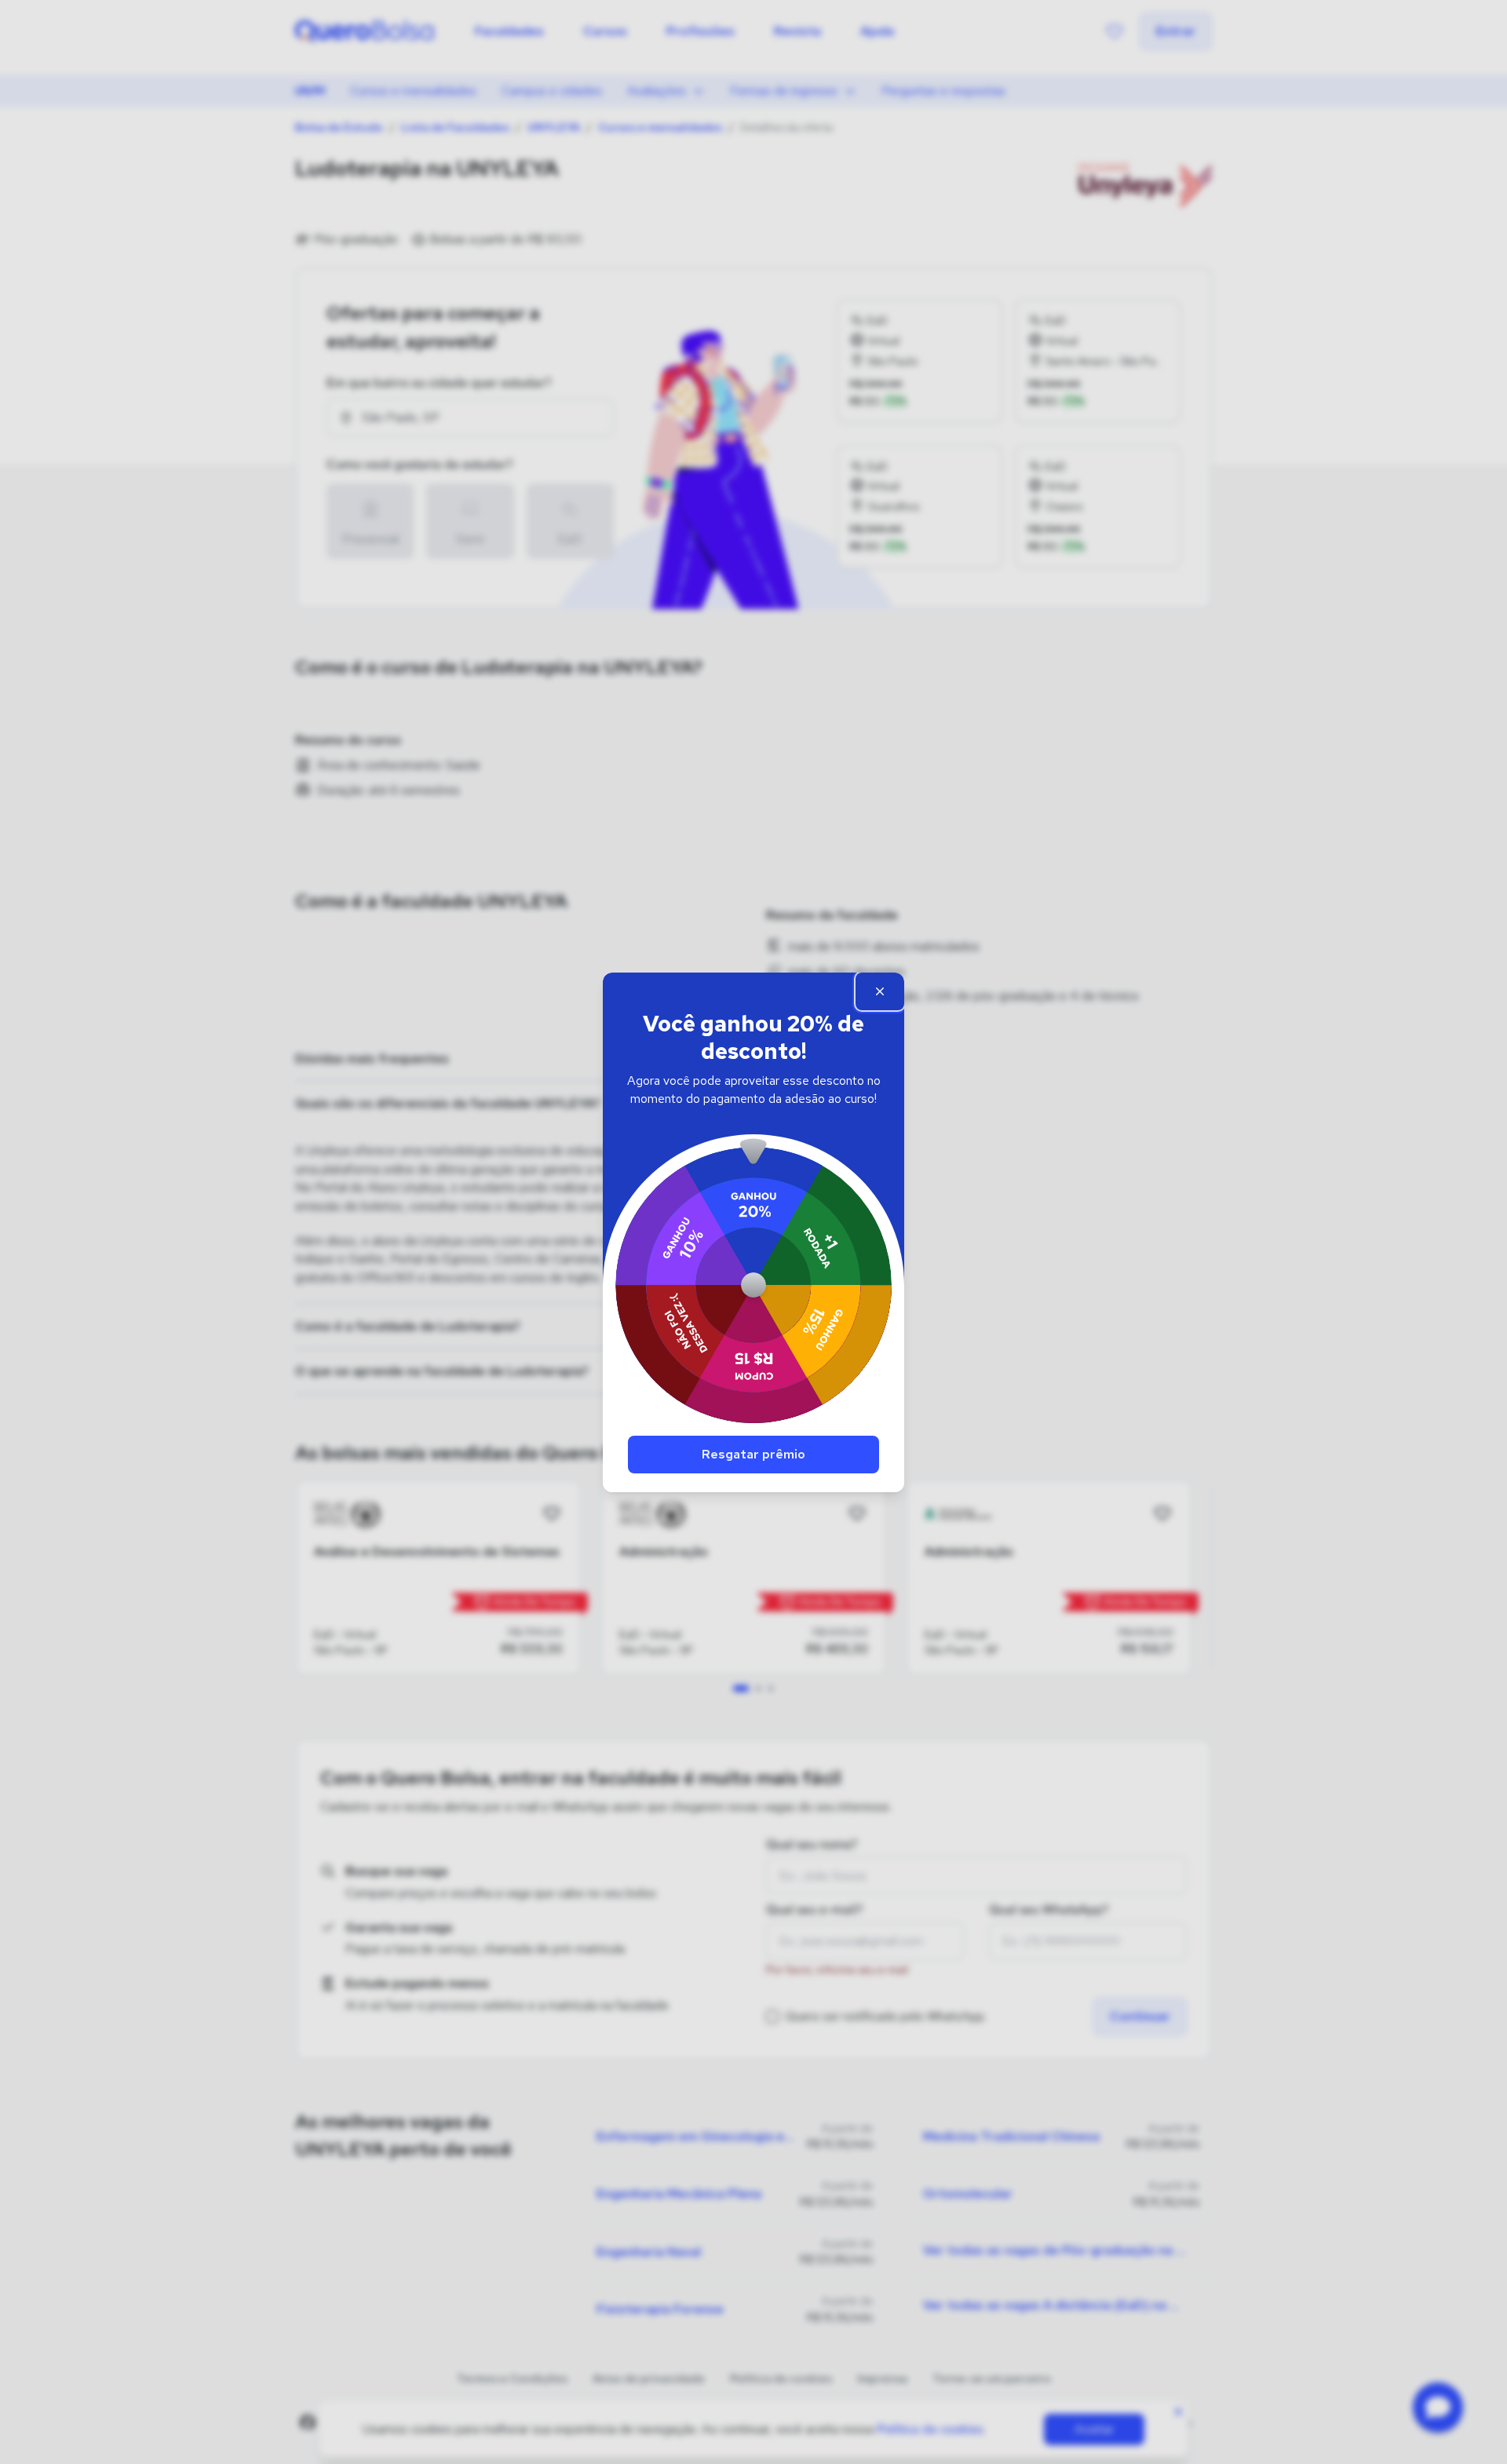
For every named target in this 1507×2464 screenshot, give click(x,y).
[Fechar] (880, 991)
